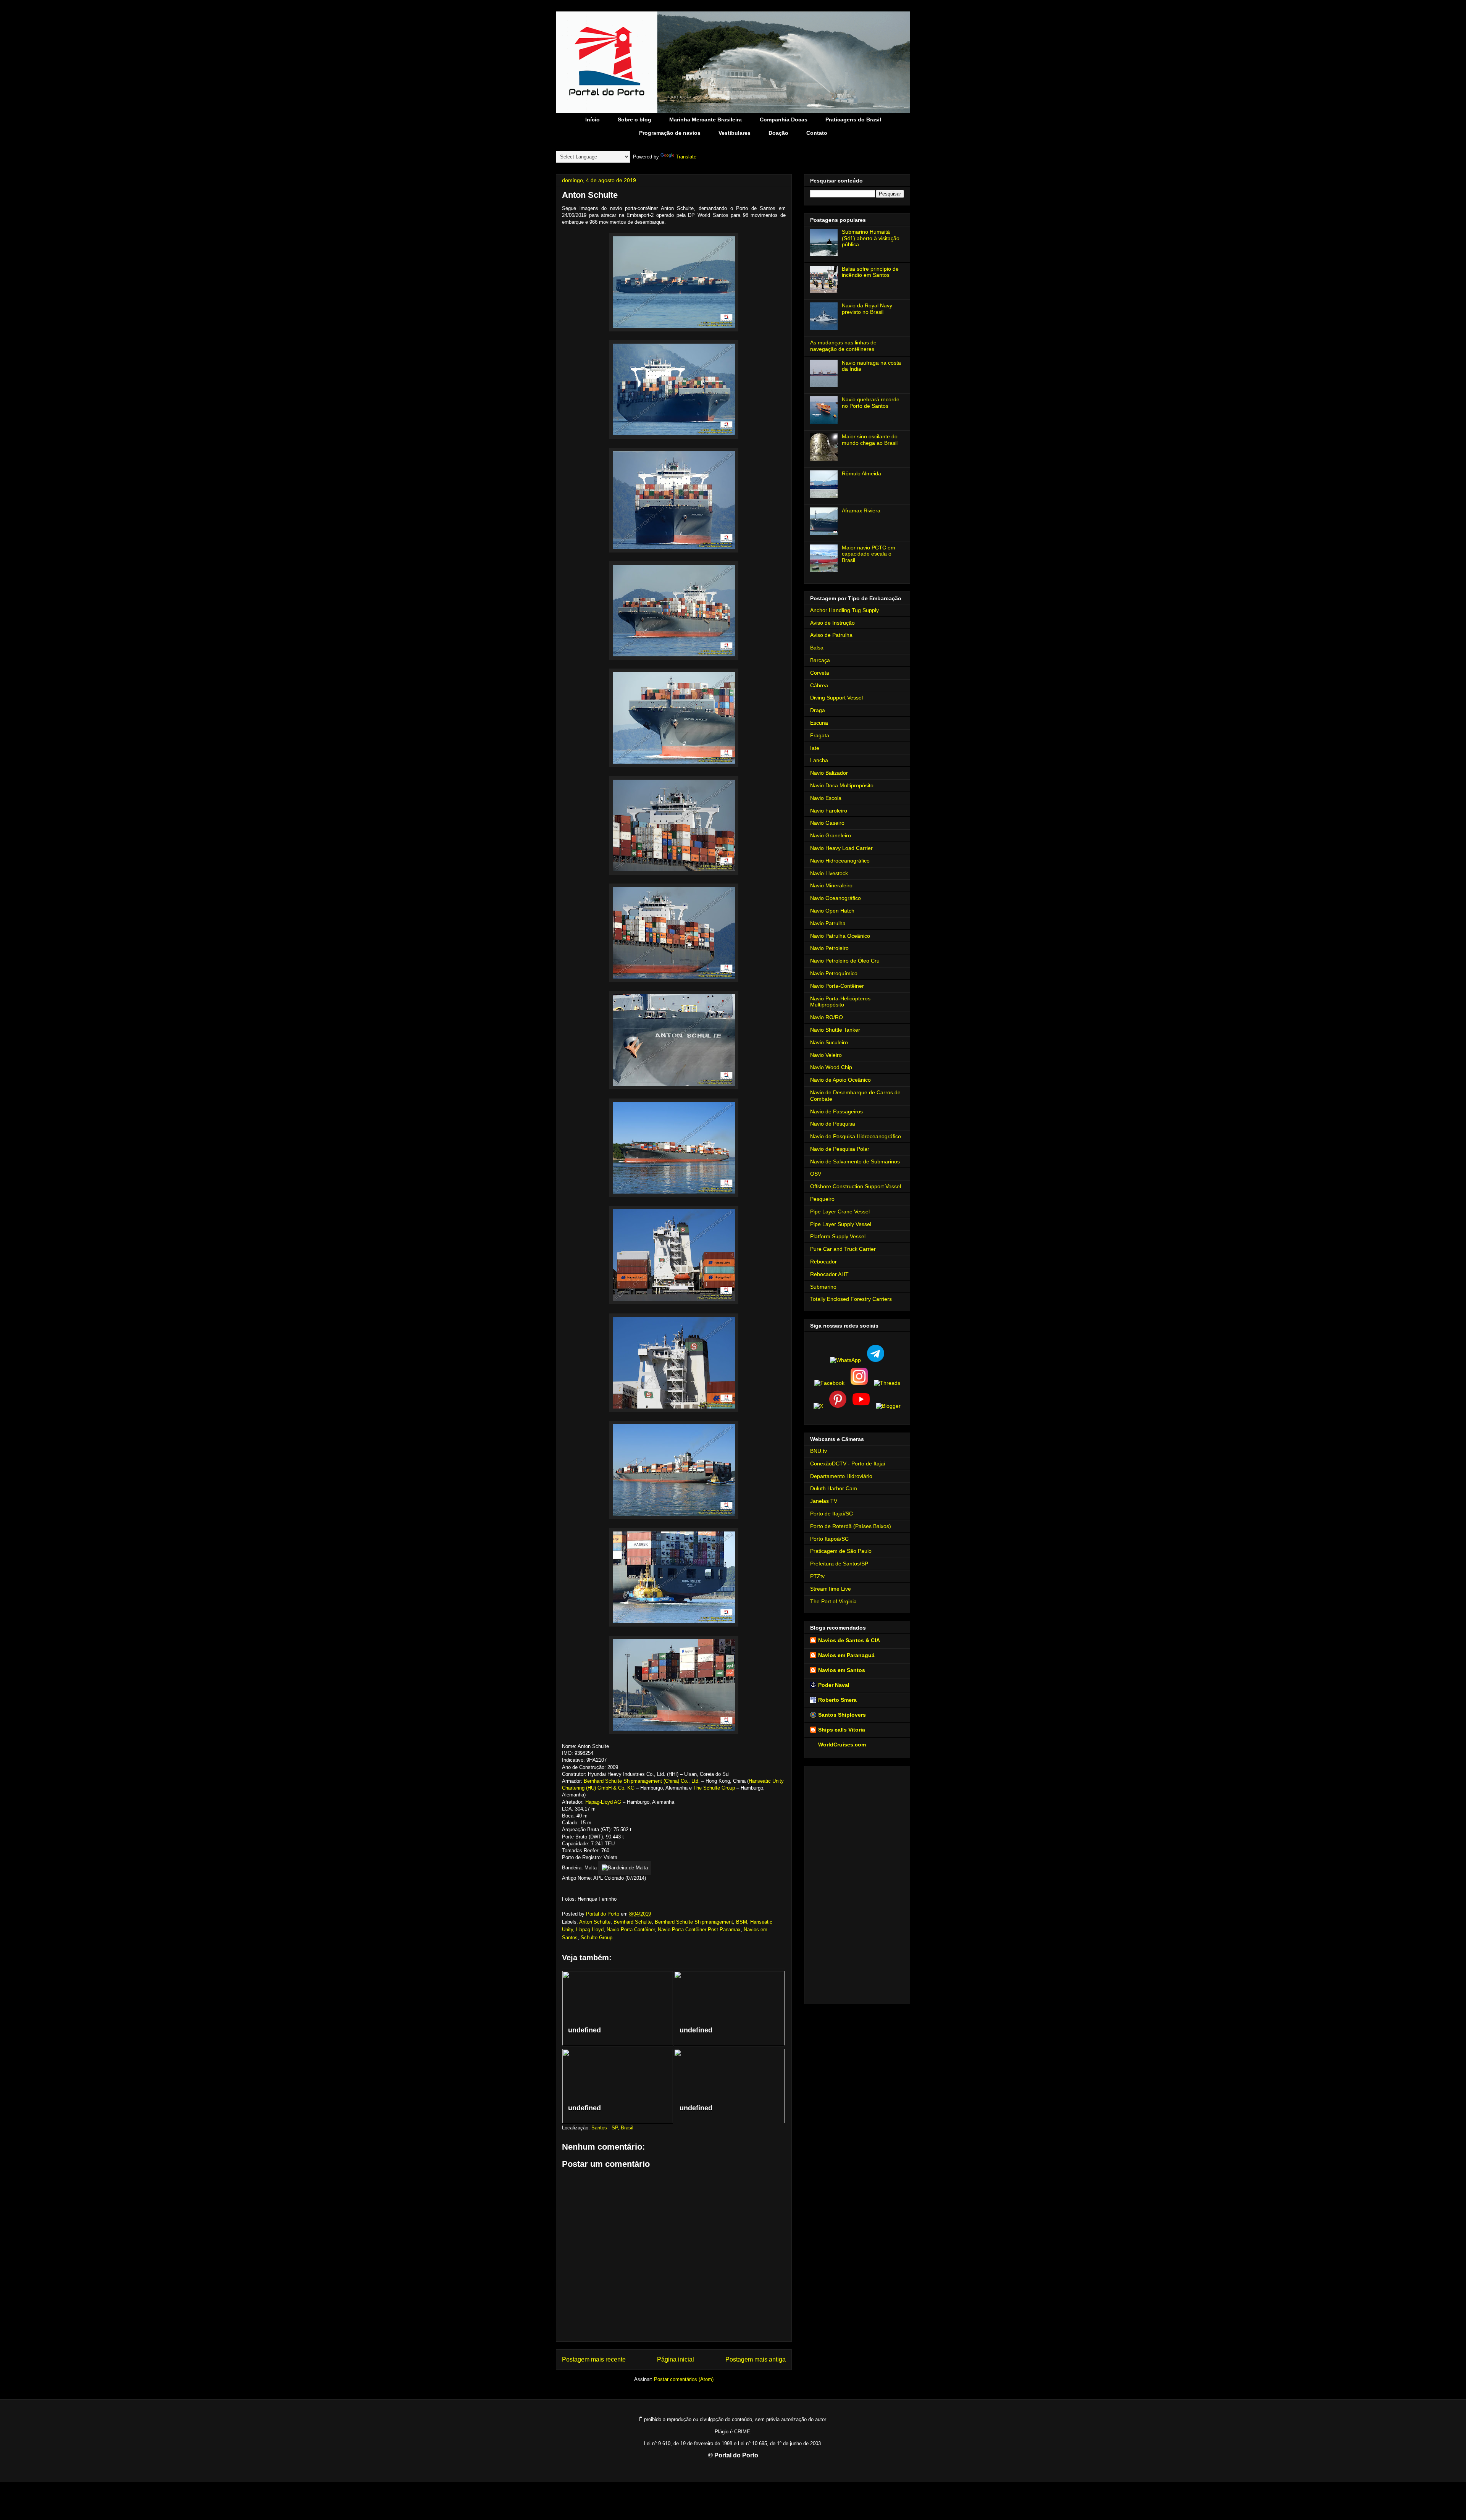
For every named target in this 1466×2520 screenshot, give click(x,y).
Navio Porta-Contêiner (631, 1930)
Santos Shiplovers (842, 1715)
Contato (817, 133)
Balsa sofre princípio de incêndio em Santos (870, 272)
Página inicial (676, 2359)
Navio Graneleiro (831, 835)
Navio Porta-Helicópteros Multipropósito (840, 1002)
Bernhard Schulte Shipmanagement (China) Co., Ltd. (642, 1781)
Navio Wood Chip (831, 1067)
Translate (686, 157)
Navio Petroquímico (834, 973)
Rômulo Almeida (861, 473)
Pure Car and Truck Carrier (843, 1249)
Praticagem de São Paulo (841, 1551)
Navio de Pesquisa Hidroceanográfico (856, 1136)
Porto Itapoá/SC (829, 1539)
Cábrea (819, 685)
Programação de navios (670, 133)
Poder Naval (834, 1685)
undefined (584, 2030)
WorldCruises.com (842, 1745)
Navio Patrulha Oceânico (840, 936)
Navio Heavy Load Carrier (841, 848)
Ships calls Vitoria (842, 1730)
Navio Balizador (829, 773)
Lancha (819, 760)
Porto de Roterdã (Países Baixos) (851, 1526)
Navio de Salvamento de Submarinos (855, 1161)
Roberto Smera (837, 1700)
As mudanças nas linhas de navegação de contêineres (843, 346)
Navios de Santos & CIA (849, 1640)
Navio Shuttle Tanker (835, 1030)
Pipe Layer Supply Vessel (841, 1224)
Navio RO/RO (827, 1017)
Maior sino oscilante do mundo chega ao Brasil (870, 440)
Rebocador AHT (829, 1274)
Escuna (819, 723)
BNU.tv (819, 1451)
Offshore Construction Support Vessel (856, 1186)
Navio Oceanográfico (836, 898)
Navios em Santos (842, 1670)
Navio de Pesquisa (833, 1124)
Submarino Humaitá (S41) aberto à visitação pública (871, 238)
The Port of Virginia (833, 1601)
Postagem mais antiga (756, 2359)
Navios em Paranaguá (846, 1655)
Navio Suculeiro (829, 1042)
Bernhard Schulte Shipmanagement (694, 1922)
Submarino (823, 1287)
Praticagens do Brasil (853, 120)
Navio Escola (826, 798)
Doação (778, 133)
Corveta (820, 673)
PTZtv (817, 1576)
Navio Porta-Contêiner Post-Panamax (699, 1930)
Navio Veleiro (826, 1055)
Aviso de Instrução (832, 623)
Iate (815, 748)
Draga (818, 710)
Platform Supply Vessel (838, 1236)
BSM (742, 1922)
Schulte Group (597, 1938)
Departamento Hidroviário (841, 1476)
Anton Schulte (595, 1922)
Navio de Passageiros (836, 1111)
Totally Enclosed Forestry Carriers (851, 1299)
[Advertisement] (857, 1884)
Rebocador (823, 1262)
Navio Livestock (829, 873)
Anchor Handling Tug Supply (844, 610)
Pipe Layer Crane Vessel (840, 1212)
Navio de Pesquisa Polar (840, 1149)
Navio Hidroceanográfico (840, 861)
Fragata (820, 735)
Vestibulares (735, 133)
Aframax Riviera (861, 510)
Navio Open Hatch (832, 911)
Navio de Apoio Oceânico (840, 1080)
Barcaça (820, 660)
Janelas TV (824, 1501)
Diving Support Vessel (836, 698)
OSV (816, 1174)
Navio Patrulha (828, 923)
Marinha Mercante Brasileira (706, 120)
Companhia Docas (784, 120)
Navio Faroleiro (829, 811)
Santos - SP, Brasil (612, 2128)
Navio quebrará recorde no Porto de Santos (871, 403)
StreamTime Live (831, 1589)
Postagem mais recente (594, 2359)
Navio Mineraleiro (831, 885)
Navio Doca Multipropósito (842, 785)
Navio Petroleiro (829, 948)
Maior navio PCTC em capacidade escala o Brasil (869, 554)
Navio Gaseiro (827, 823)
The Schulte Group (714, 1788)
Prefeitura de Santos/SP (839, 1564)
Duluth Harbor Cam (834, 1488)
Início (593, 120)
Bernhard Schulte (633, 1922)
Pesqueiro (822, 1199)
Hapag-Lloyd (590, 1930)
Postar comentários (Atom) (684, 2379)
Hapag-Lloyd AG (603, 1802)
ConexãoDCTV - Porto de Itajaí (848, 1464)
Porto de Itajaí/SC (831, 1514)
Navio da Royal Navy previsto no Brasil (867, 309)
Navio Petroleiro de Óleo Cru (845, 961)
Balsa (817, 648)
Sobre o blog (635, 120)
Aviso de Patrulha (831, 635)
